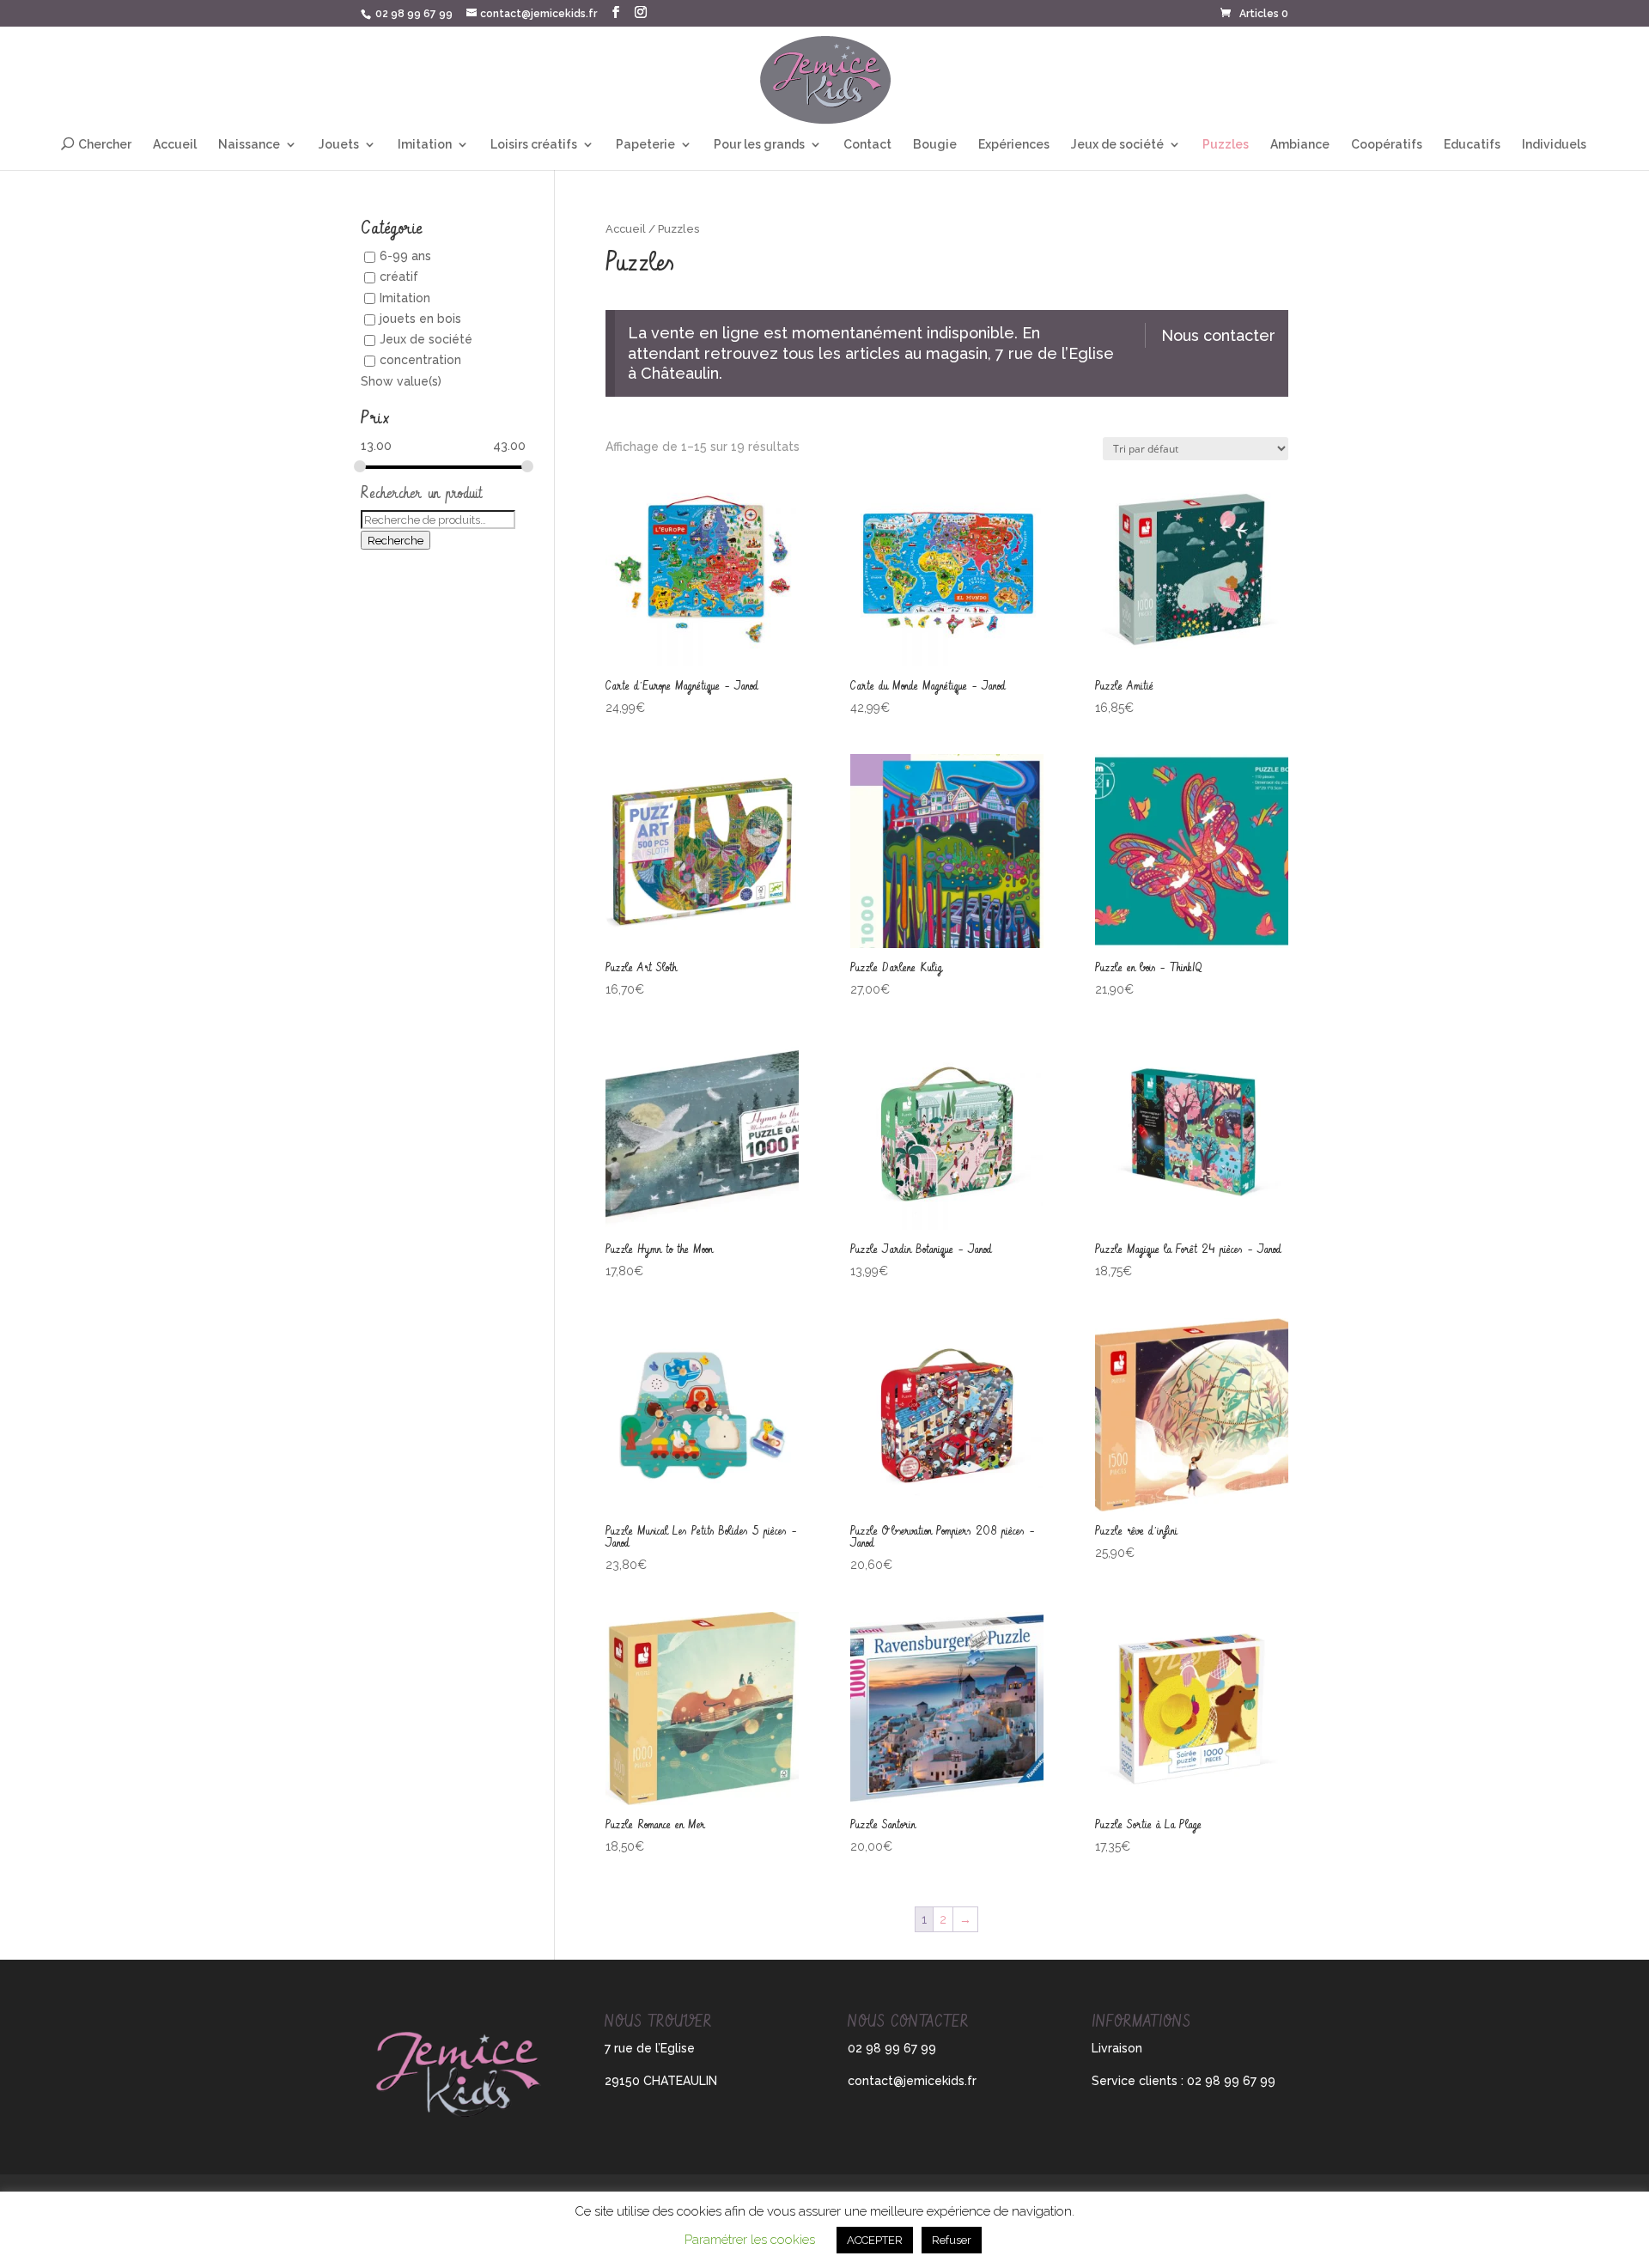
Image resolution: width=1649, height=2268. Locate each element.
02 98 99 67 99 (414, 14)
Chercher (105, 144)
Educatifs (1472, 145)
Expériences (1014, 145)
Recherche (396, 540)
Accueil (175, 145)
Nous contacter (1218, 335)
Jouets (339, 145)
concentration (420, 361)
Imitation (425, 145)
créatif (399, 277)
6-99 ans (405, 256)
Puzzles (1226, 145)
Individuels (1554, 145)
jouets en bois (420, 319)
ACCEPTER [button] (875, 2240)
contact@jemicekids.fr (912, 2081)
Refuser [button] (952, 2240)
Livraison (1117, 2048)
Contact (867, 145)
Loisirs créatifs (534, 145)
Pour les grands (759, 145)
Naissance (249, 145)
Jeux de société (1117, 145)
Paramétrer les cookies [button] (750, 2240)
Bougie (935, 145)
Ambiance (1300, 145)
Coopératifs (1387, 145)
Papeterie (645, 145)
